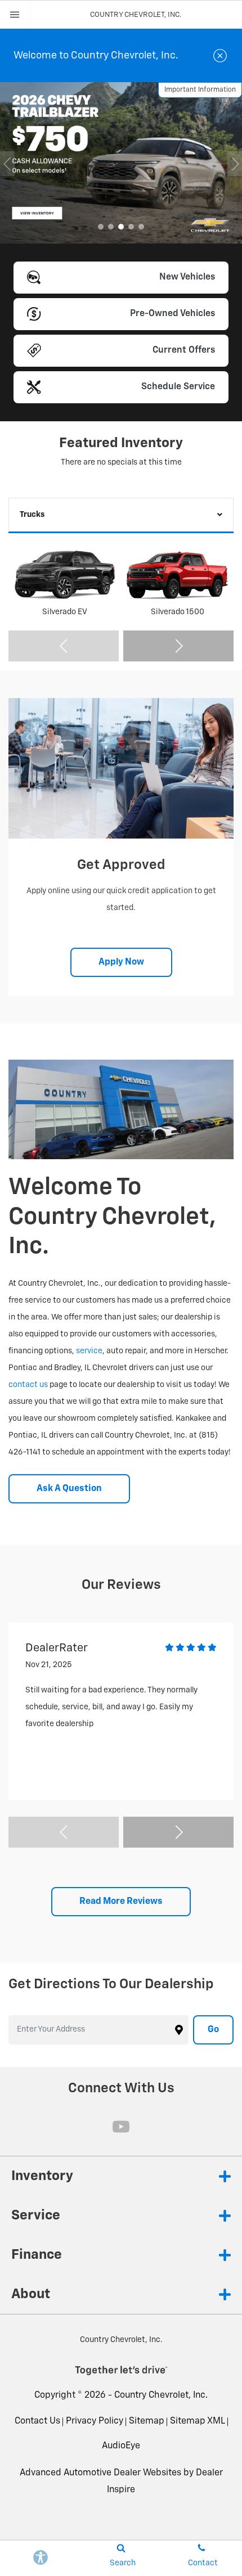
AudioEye (121, 2446)
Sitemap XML (198, 2421)
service (89, 1351)
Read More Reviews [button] (121, 1902)
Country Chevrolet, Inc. (161, 2395)
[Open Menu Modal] (15, 15)
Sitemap (147, 2421)
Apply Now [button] (121, 962)
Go (213, 2030)
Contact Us (37, 2421)
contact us (28, 1385)
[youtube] (121, 2127)
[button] (101, 227)
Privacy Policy (95, 2421)
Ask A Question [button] (69, 1489)
